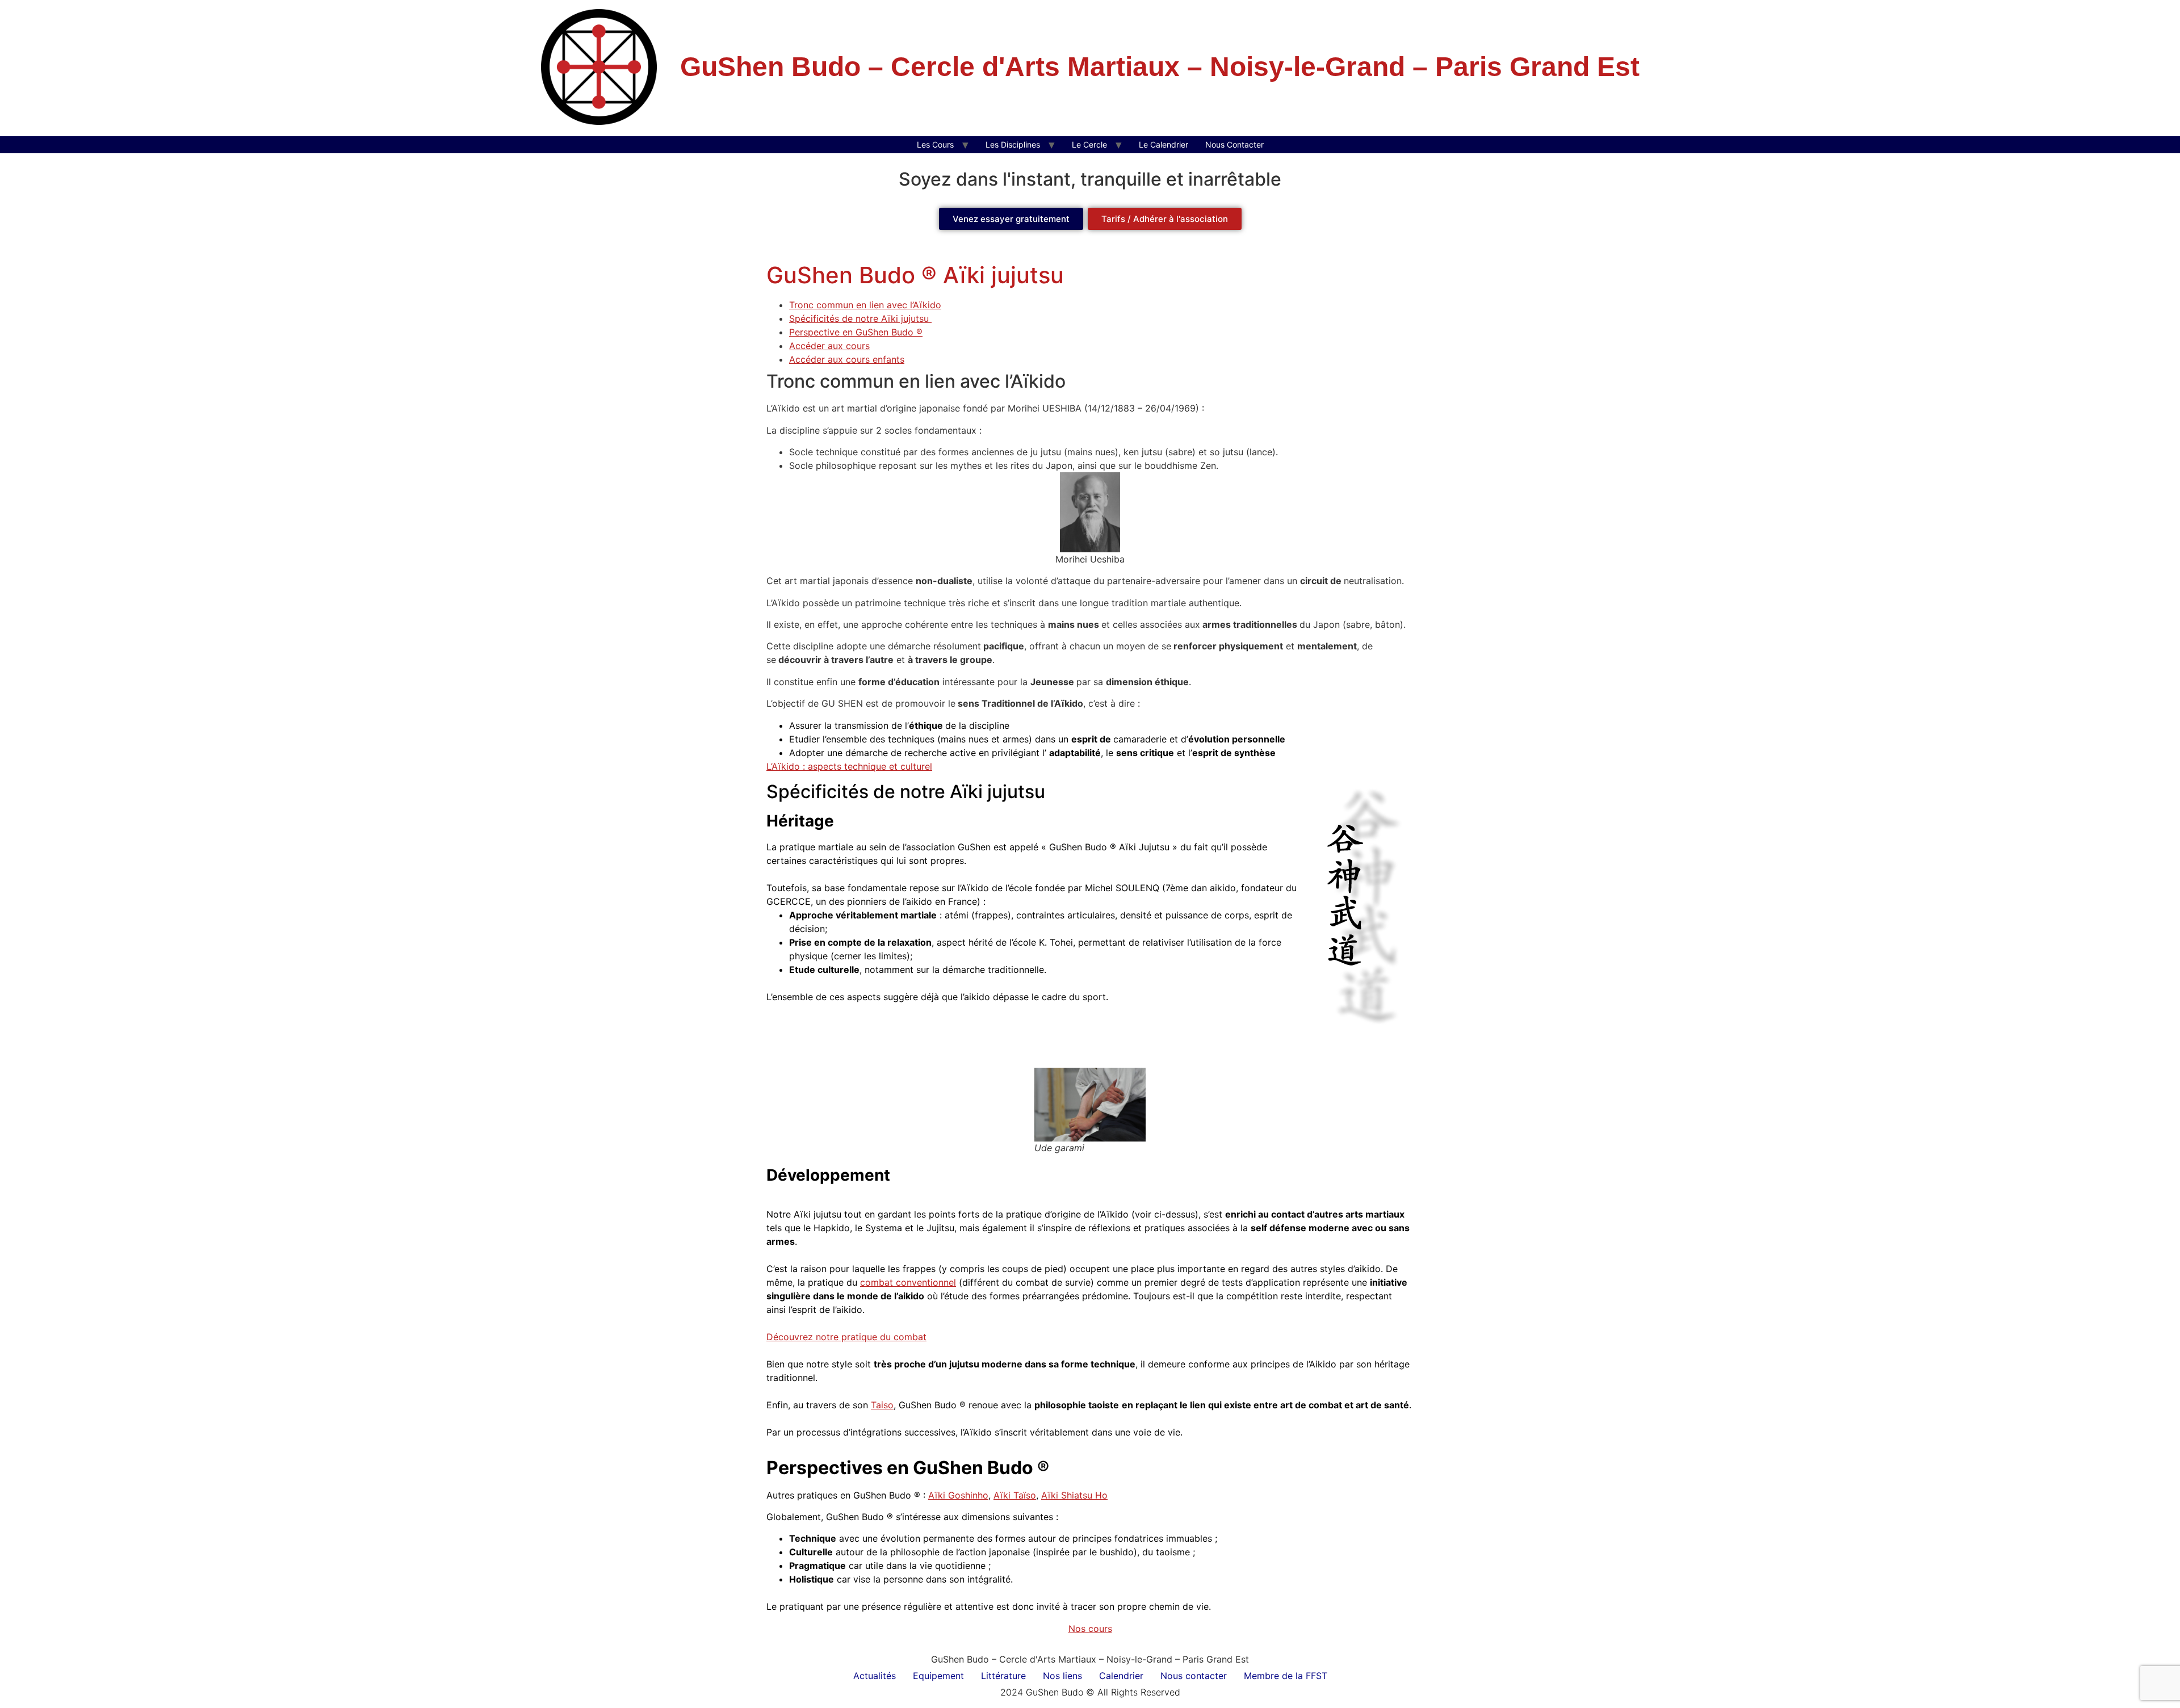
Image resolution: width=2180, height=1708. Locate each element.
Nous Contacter (1234, 144)
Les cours (935, 144)
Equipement (938, 1676)
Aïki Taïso (1015, 1495)
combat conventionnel (908, 1282)
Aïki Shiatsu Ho (1074, 1495)
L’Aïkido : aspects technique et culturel (849, 766)
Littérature (1003, 1676)
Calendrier (1121, 1676)
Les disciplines (1013, 144)
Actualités (875, 1676)
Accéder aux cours (829, 346)
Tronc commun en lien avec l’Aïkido (865, 305)
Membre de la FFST (1286, 1676)
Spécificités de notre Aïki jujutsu (860, 318)
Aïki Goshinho (958, 1495)
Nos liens (1062, 1676)
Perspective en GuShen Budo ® (856, 332)
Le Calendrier (1164, 144)
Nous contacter (1194, 1676)
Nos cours (1090, 1629)
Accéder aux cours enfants (847, 359)
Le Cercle (1089, 144)
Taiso (882, 1405)
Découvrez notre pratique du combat (846, 1337)
